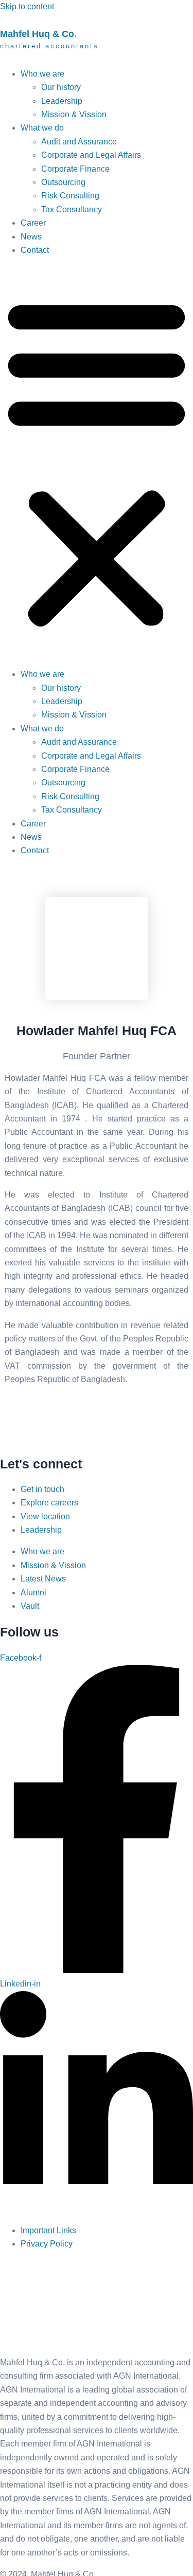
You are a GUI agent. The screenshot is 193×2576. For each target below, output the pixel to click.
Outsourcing (63, 182)
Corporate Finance (75, 169)
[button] (97, 462)
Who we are (42, 74)
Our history (61, 87)
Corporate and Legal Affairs (91, 155)
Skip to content (27, 6)
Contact (35, 250)
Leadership (62, 101)
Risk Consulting (70, 196)
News (31, 237)
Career (33, 223)
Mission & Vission (74, 114)
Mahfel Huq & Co (49, 39)
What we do (42, 128)
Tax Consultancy (72, 209)
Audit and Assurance (79, 142)
